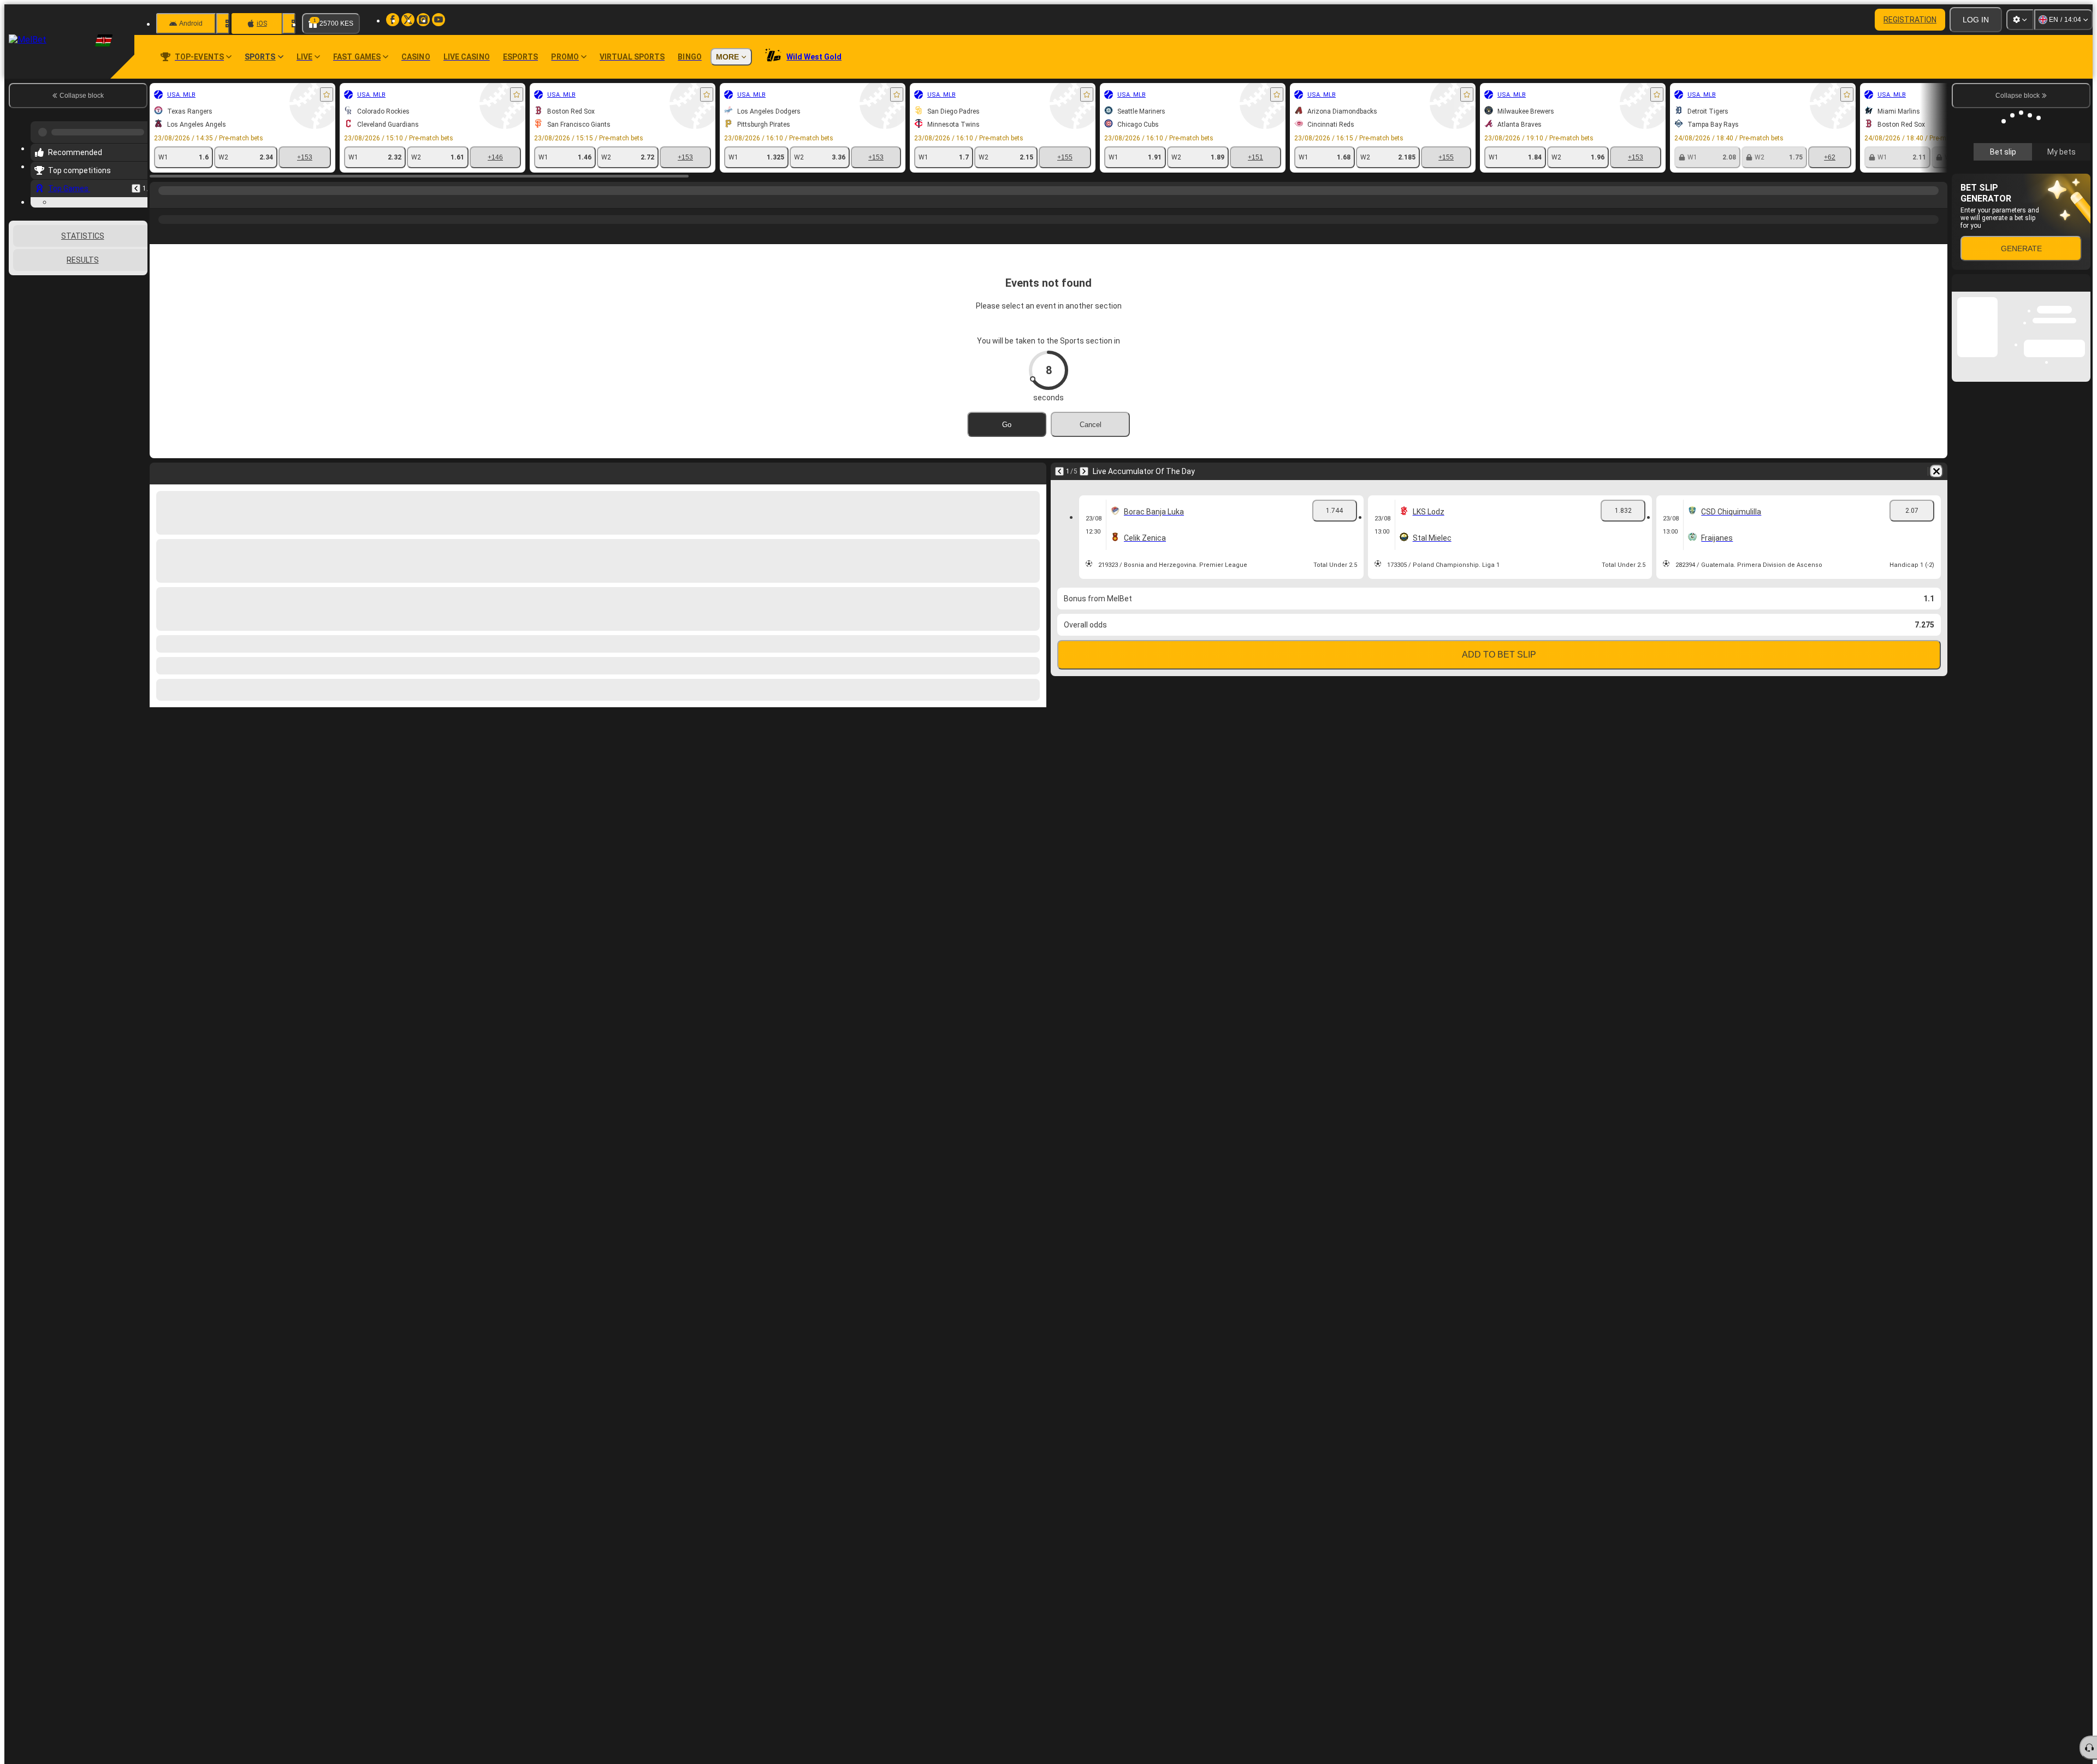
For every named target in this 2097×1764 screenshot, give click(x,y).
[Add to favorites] (327, 94)
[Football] (181, 202)
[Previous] (136, 184)
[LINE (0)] (161, 202)
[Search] (1938, 202)
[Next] (1084, 471)
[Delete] (1936, 471)
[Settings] (2020, 20)
